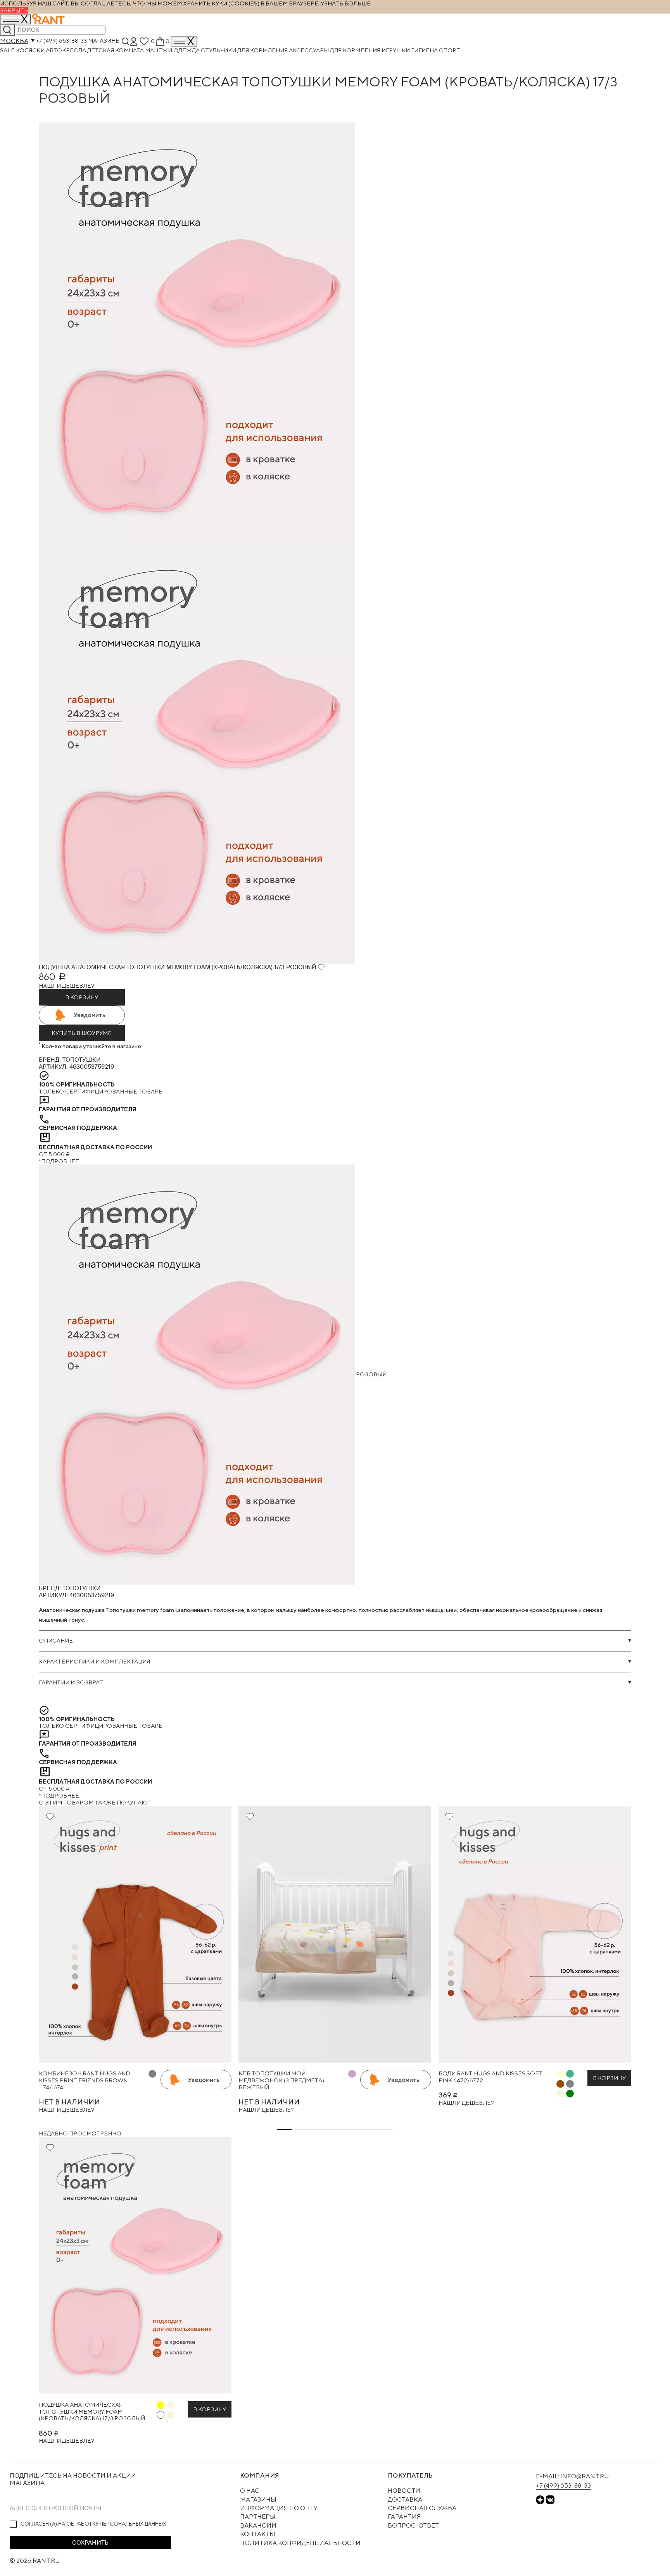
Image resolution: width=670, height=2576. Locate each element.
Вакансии (258, 2525)
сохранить (90, 2543)
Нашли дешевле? (66, 986)
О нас (250, 2491)
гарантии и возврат (71, 1682)
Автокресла (66, 50)
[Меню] (184, 41)
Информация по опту (279, 2508)
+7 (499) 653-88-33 (61, 41)
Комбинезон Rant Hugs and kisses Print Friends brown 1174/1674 (85, 2080)
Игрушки (396, 50)
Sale (8, 50)
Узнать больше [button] (346, 3)
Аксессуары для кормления (335, 50)
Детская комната (116, 50)
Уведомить (90, 1015)
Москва (14, 41)
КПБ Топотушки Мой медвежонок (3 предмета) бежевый (281, 2080)
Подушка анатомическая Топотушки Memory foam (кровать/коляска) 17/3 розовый (92, 2411)
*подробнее (59, 1161)
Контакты (258, 2534)
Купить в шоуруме (82, 1033)
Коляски (31, 50)
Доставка (405, 2499)
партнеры (258, 2517)
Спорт (450, 50)
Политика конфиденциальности (300, 2543)
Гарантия (404, 2517)
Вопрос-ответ (413, 2525)
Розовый (371, 1374)
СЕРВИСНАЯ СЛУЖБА (422, 2508)
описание (56, 1640)
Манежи (159, 50)
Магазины (104, 41)
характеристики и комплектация (94, 1661)
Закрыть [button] (14, 10)
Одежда (187, 50)
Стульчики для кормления (245, 50)
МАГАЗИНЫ (258, 2499)
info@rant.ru (585, 2476)
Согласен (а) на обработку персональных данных (93, 2524)
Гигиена (425, 50)
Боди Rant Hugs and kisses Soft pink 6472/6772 (490, 2077)
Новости (404, 2491)
